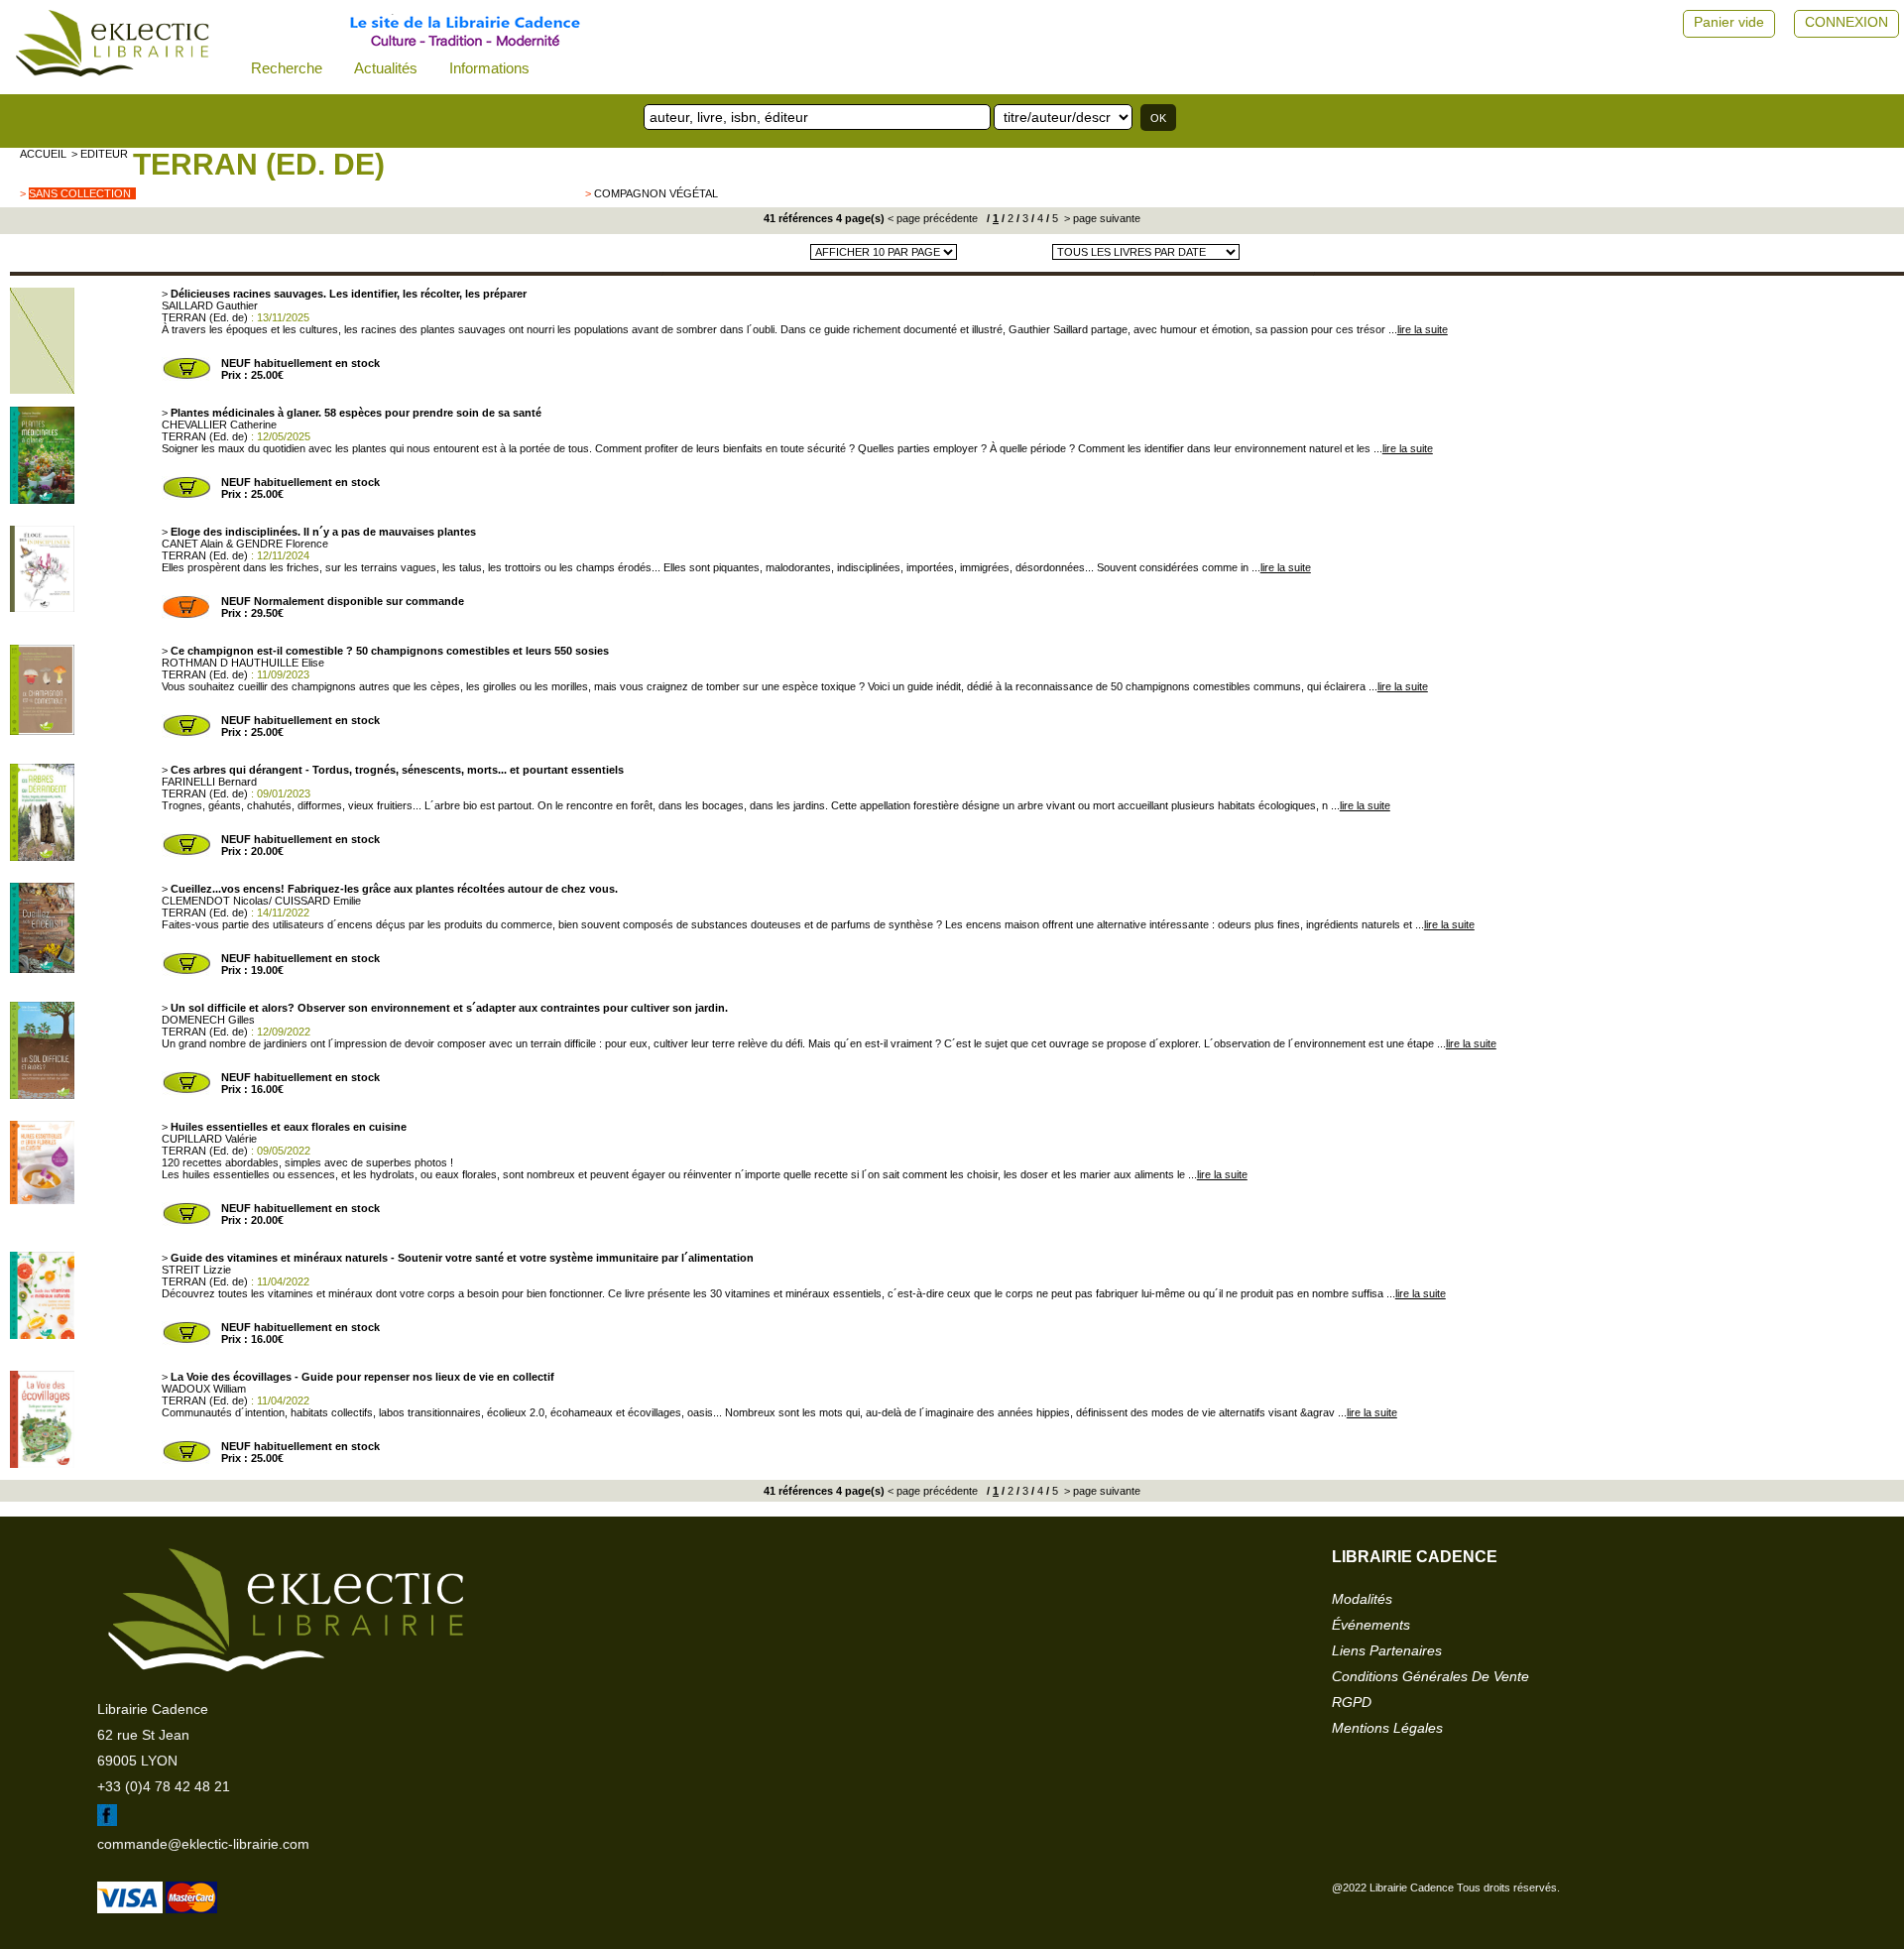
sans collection (80, 193)
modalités (1362, 1599)
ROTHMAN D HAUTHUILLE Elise (243, 663)
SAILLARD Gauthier (210, 305)
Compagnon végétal (656, 193)
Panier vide (1729, 22)
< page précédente (933, 218)
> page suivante (1101, 218)
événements (1371, 1625)
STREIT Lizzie (196, 1270)
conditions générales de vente (1430, 1676)
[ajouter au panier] (186, 377)
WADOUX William (204, 1389)
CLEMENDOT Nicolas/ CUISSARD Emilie (261, 901)
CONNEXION (1846, 22)
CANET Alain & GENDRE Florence (245, 544)
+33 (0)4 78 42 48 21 (164, 1786)
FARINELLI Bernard (209, 782)
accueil (43, 154)
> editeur (100, 154)
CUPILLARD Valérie (209, 1139)
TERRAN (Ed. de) (259, 164)
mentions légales (1387, 1728)
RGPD (1352, 1702)
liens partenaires (1387, 1650)
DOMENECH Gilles (208, 1020)
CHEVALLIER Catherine (219, 425)
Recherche (287, 68)
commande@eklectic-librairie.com (203, 1844)
